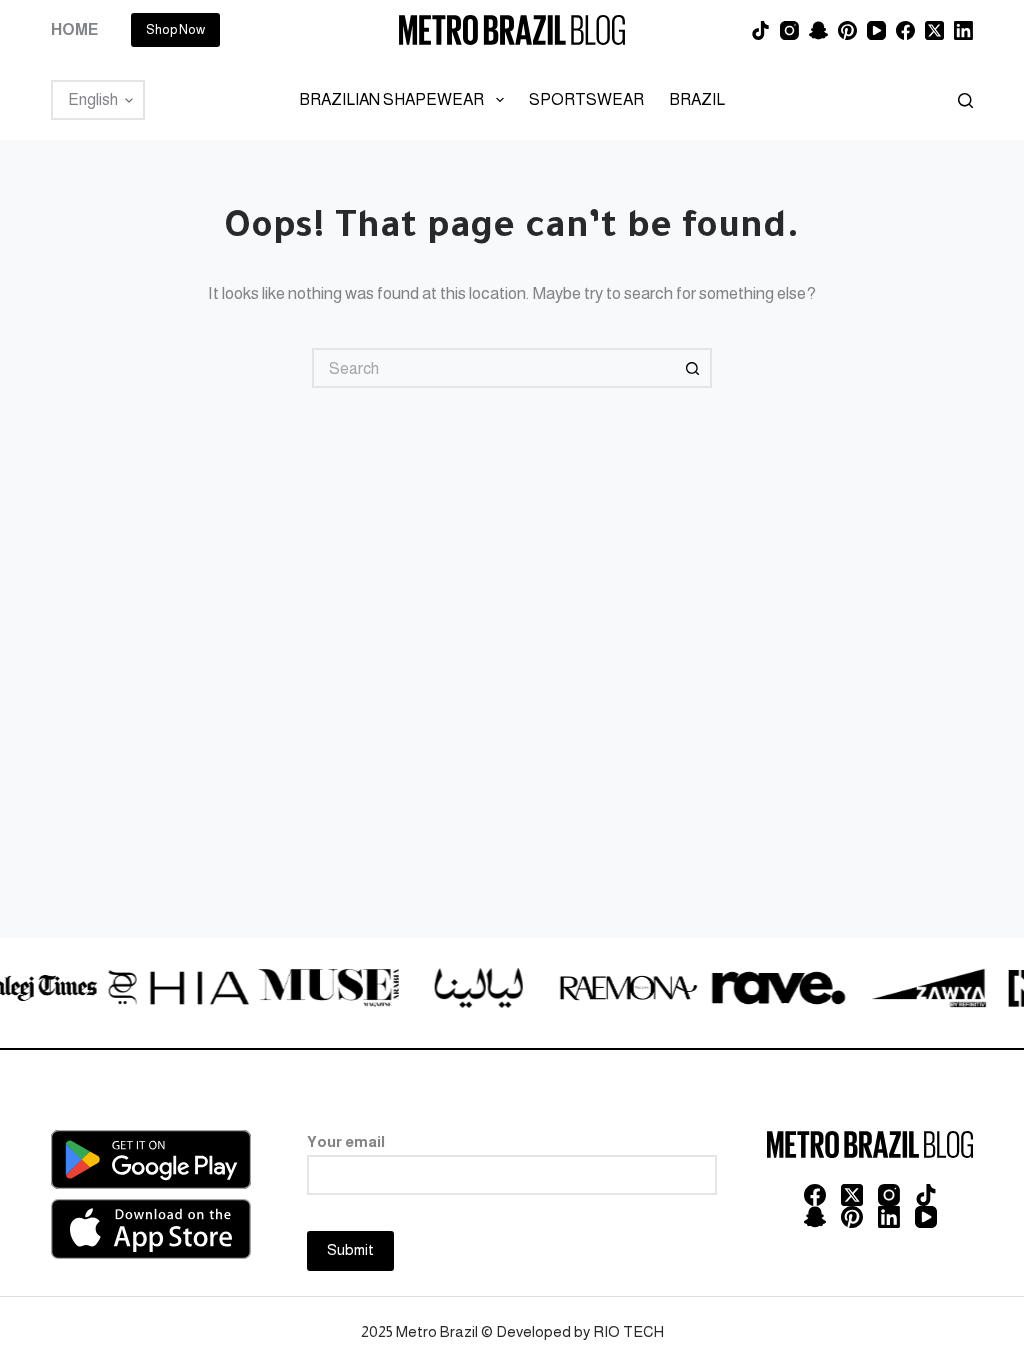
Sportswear (586, 99)
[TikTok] (760, 30)
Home (74, 29)
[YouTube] (876, 30)
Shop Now (175, 29)
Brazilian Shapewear (391, 99)
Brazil (697, 99)
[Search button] (692, 368)
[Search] (965, 100)
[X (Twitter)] (934, 30)
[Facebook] (905, 30)
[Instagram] (789, 30)
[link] (152, 991)
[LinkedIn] (963, 30)
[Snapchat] (818, 30)
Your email (346, 1141)
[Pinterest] (847, 30)
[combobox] (494, 368)
